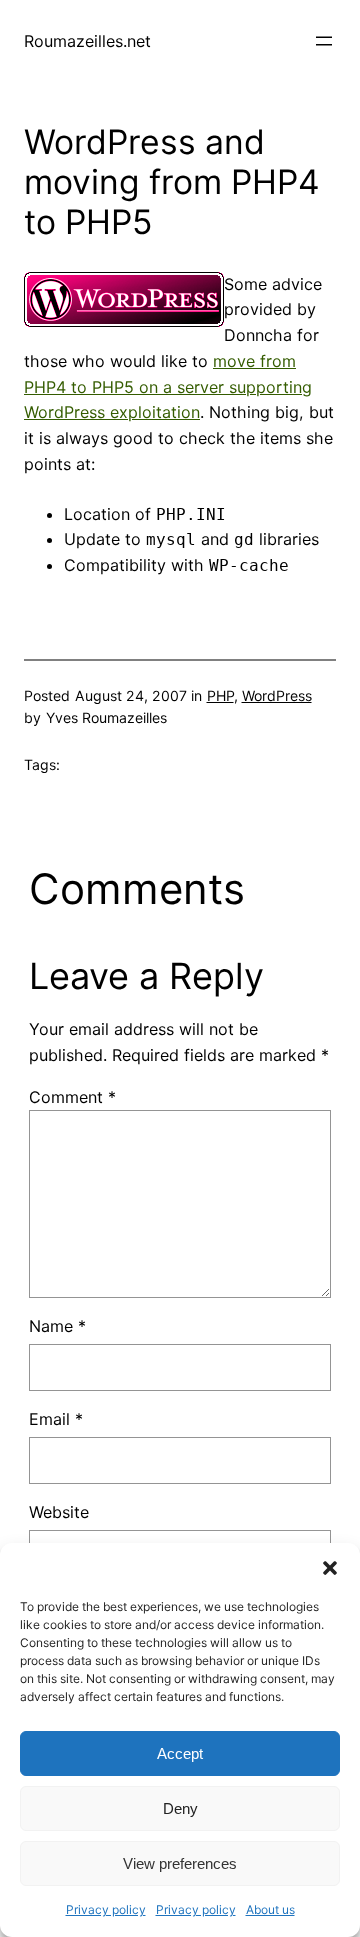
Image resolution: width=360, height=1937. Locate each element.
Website (59, 1512)
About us (270, 1909)
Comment (72, 1097)
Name (57, 1326)
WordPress (277, 695)
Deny (180, 1808)
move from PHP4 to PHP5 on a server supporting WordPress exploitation (168, 387)
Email (56, 1419)
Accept (180, 1753)
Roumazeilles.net (87, 41)
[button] (330, 1568)
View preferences (180, 1863)
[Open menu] (324, 41)
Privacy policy (106, 1909)
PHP (220, 695)
